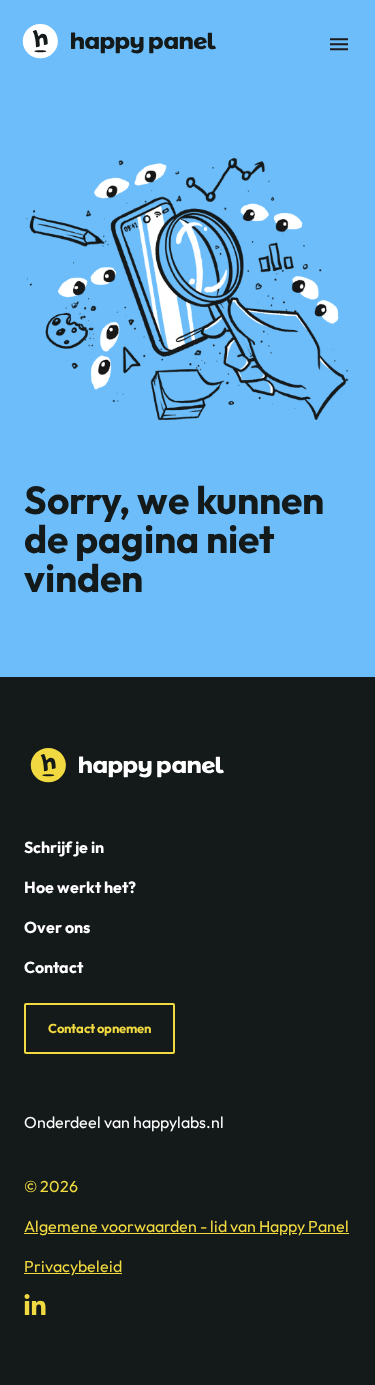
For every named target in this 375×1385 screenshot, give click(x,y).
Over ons (57, 927)
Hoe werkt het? (80, 887)
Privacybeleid (73, 1266)
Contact (53, 967)
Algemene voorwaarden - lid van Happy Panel (186, 1226)
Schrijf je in (64, 847)
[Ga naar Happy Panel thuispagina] (116, 41)
